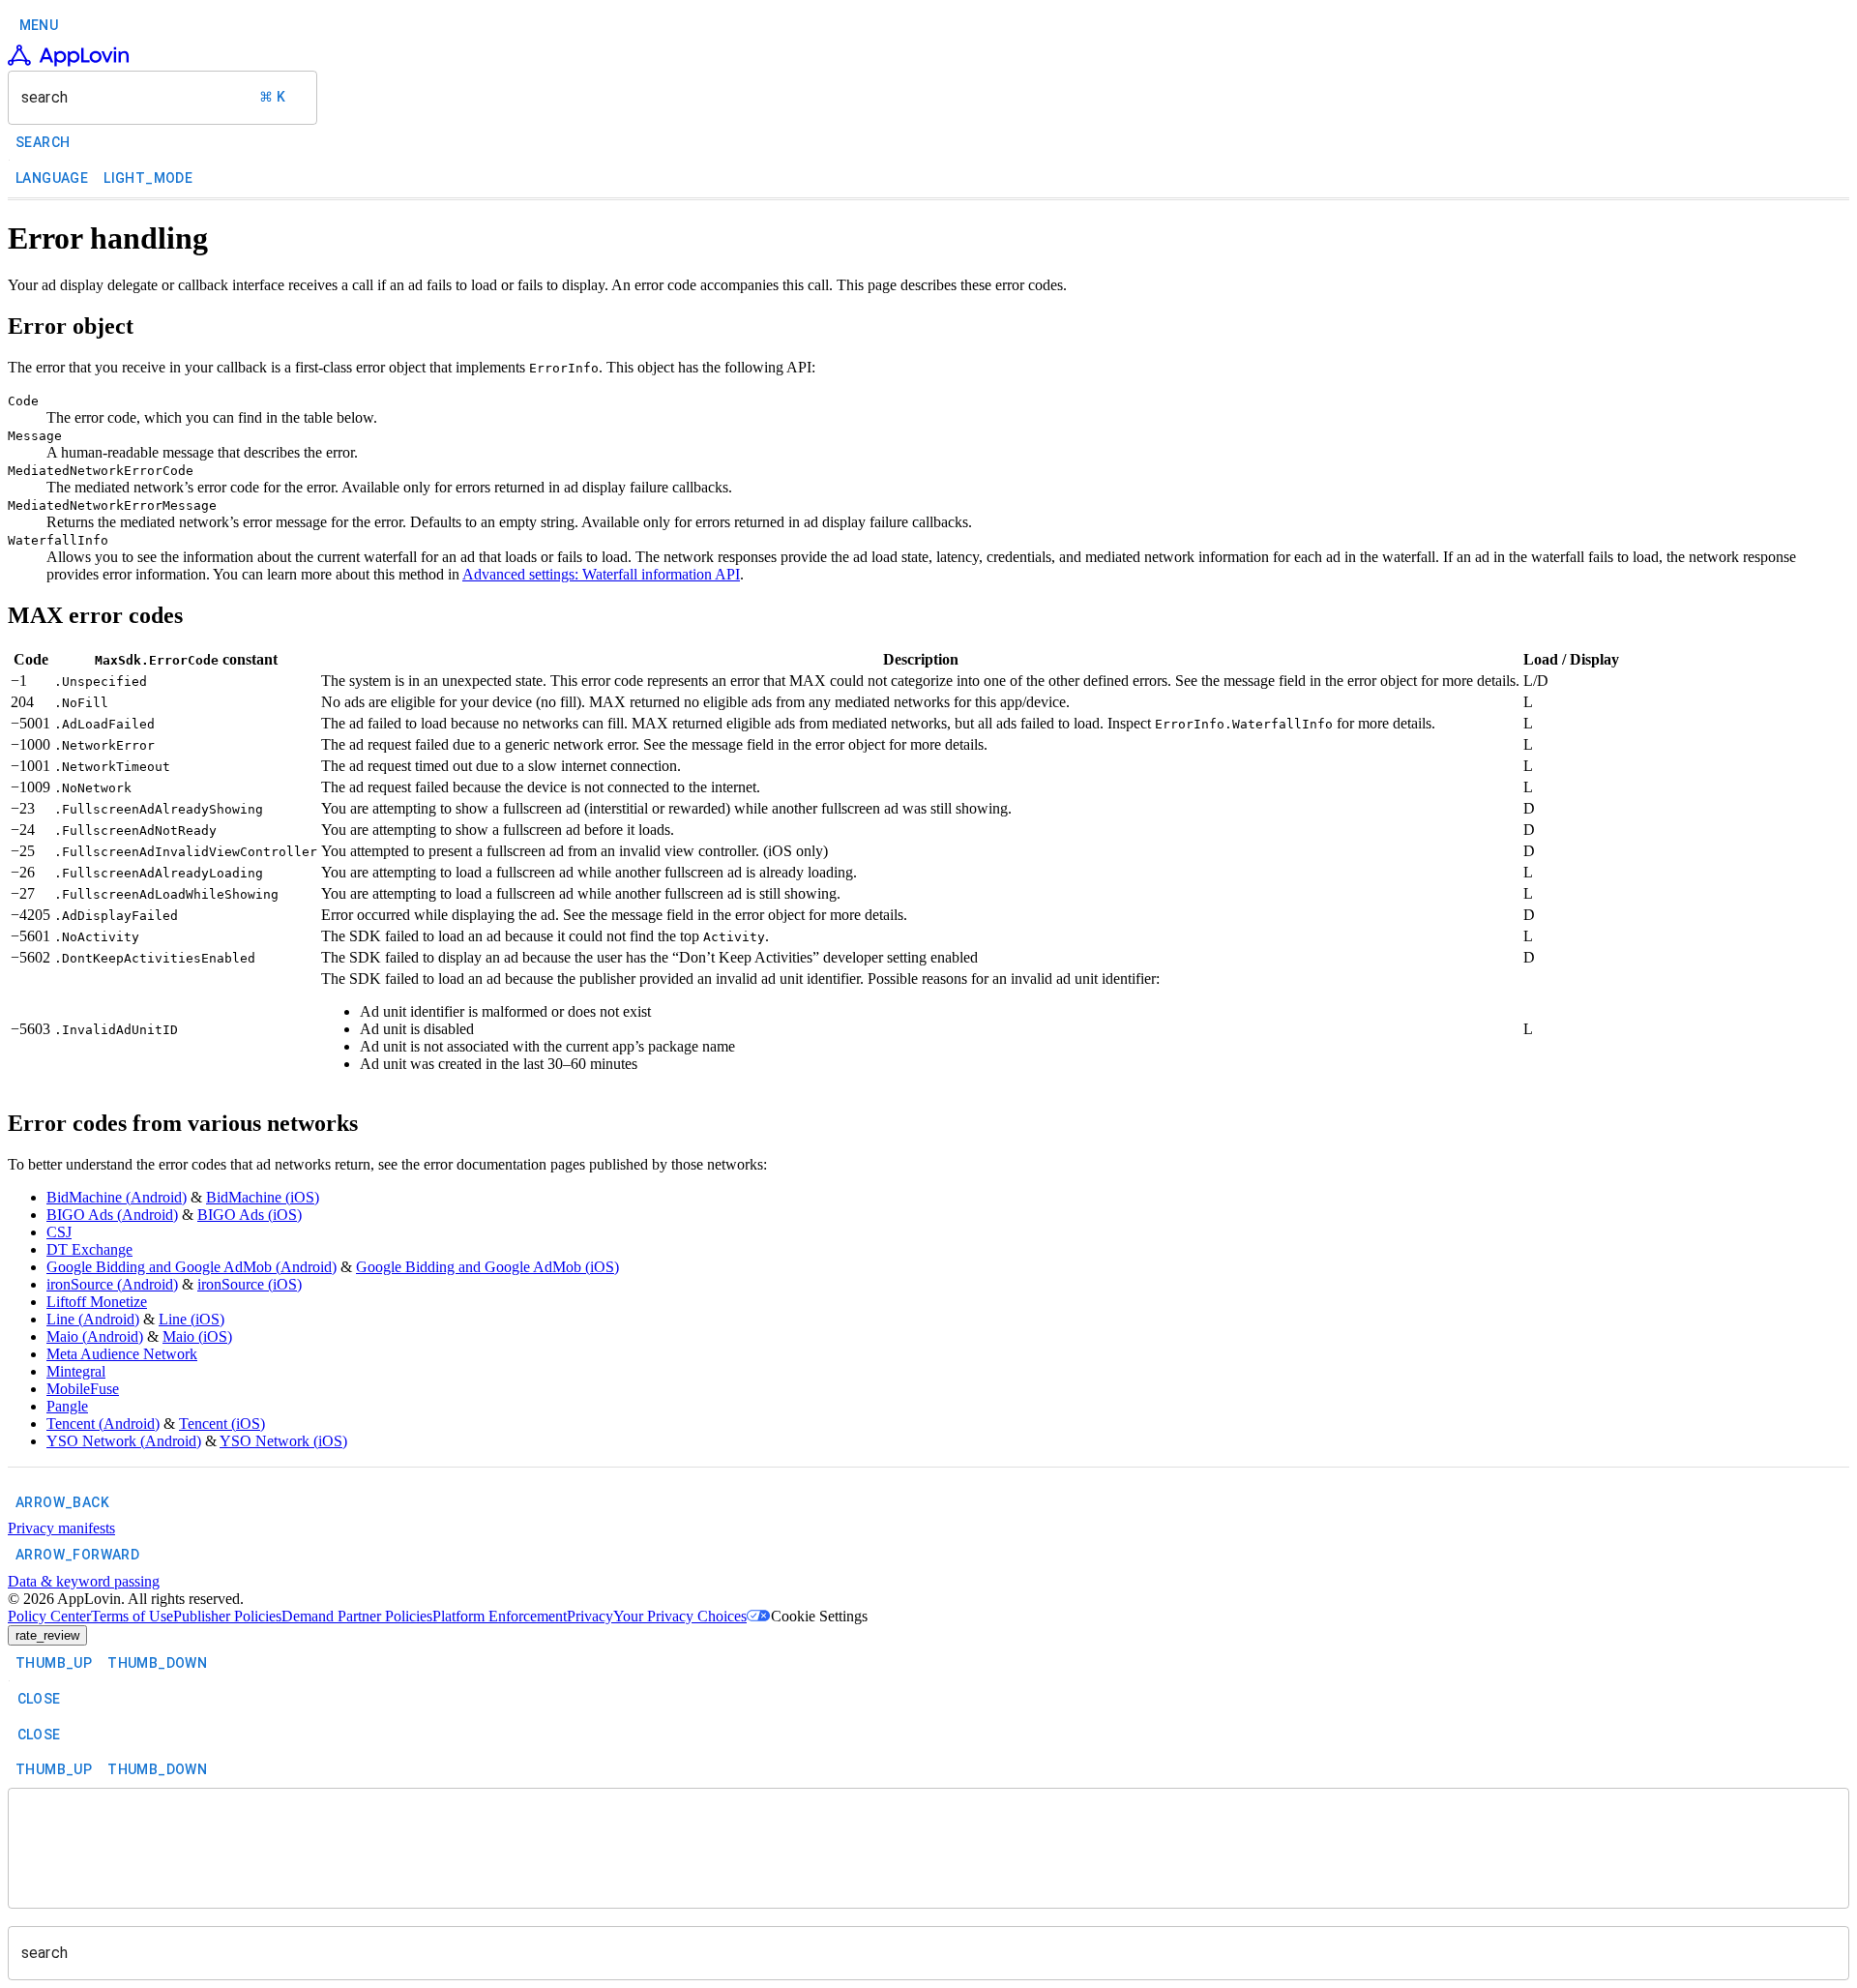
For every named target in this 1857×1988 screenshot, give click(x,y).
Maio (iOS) (197, 1336)
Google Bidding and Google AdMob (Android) (192, 1267)
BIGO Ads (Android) (112, 1215)
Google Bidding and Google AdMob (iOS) (487, 1267)
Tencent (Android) (103, 1424)
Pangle (67, 1406)
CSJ (59, 1232)
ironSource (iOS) (250, 1284)
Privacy (590, 1616)
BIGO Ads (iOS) (250, 1215)
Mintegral (76, 1371)
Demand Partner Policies (357, 1616)
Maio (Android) (95, 1336)
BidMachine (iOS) (263, 1197)
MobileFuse (83, 1389)
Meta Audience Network (122, 1354)
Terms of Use (132, 1616)
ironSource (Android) (112, 1284)
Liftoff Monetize (97, 1302)
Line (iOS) (192, 1319)
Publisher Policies (227, 1616)
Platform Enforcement (500, 1616)
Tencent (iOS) (222, 1424)
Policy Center (49, 1616)
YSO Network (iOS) (283, 1441)
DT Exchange (89, 1249)
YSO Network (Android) (124, 1441)
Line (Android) (93, 1319)
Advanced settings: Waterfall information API (601, 574)
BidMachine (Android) (117, 1197)
